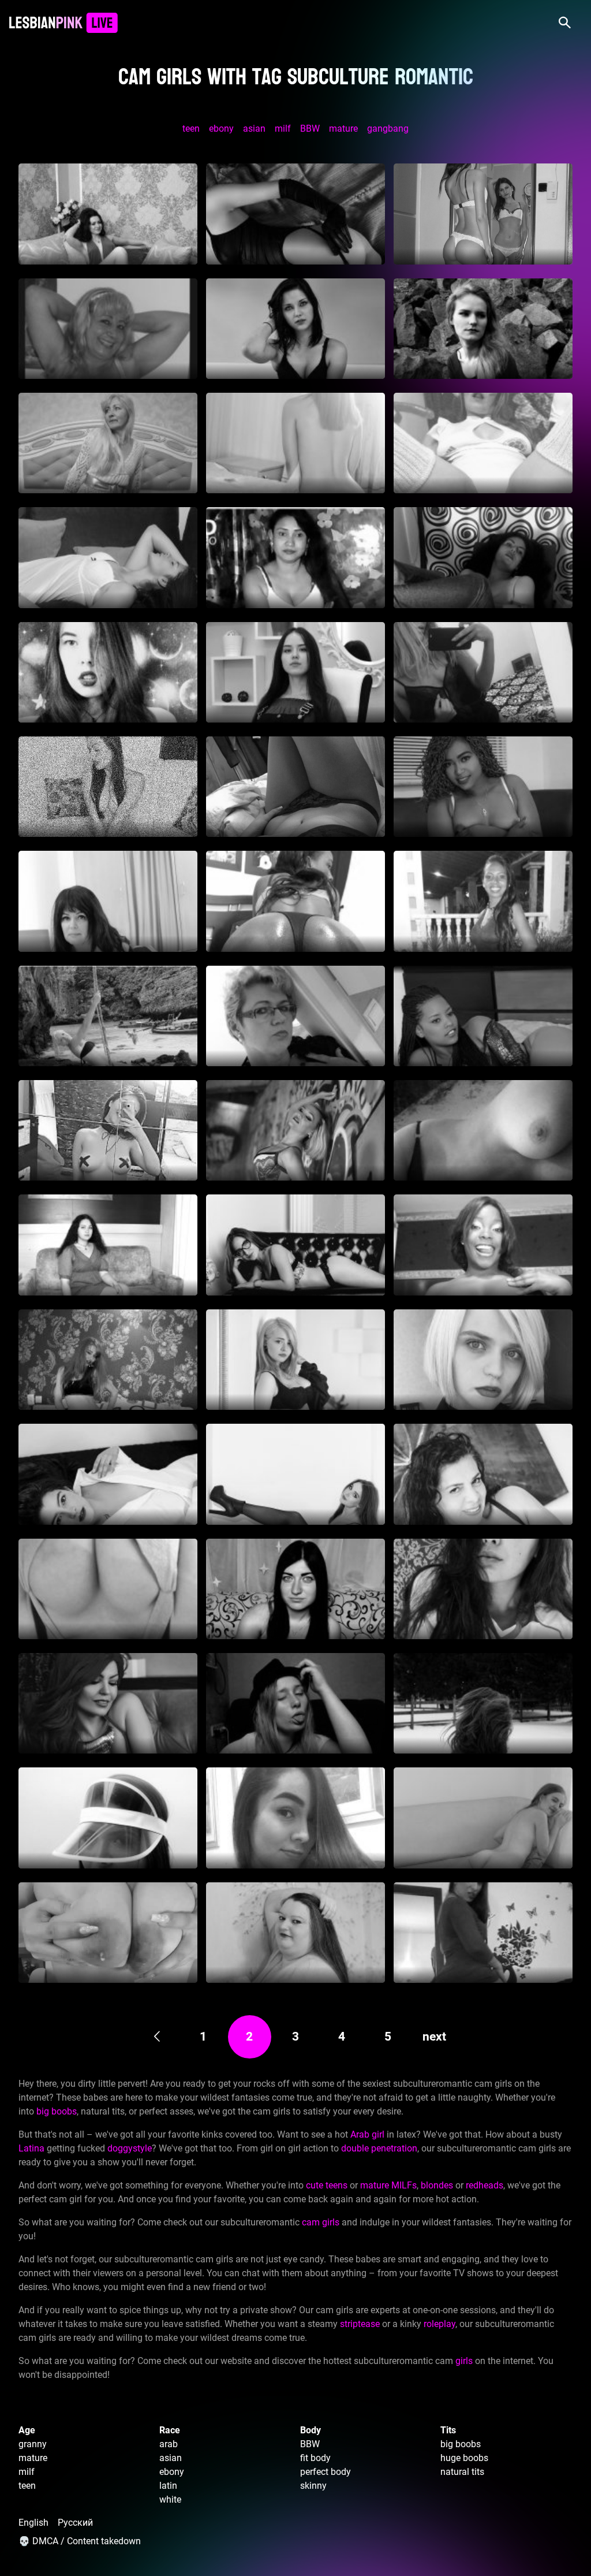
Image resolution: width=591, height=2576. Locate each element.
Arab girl (367, 2134)
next (434, 2037)
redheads (485, 2185)
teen (191, 129)
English (33, 2523)
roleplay (439, 2324)
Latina (31, 2148)
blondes (437, 2185)
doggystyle (130, 2148)
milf (283, 129)
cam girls (321, 2222)
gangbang (388, 129)
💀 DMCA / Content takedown (80, 2541)
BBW (310, 129)
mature (343, 129)
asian (254, 129)
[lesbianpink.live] (63, 23)
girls (464, 2361)
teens (336, 2185)
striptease (360, 2324)
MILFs (404, 2185)
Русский (75, 2523)
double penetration (379, 2148)
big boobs (57, 2111)
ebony (221, 129)
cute (315, 2185)
